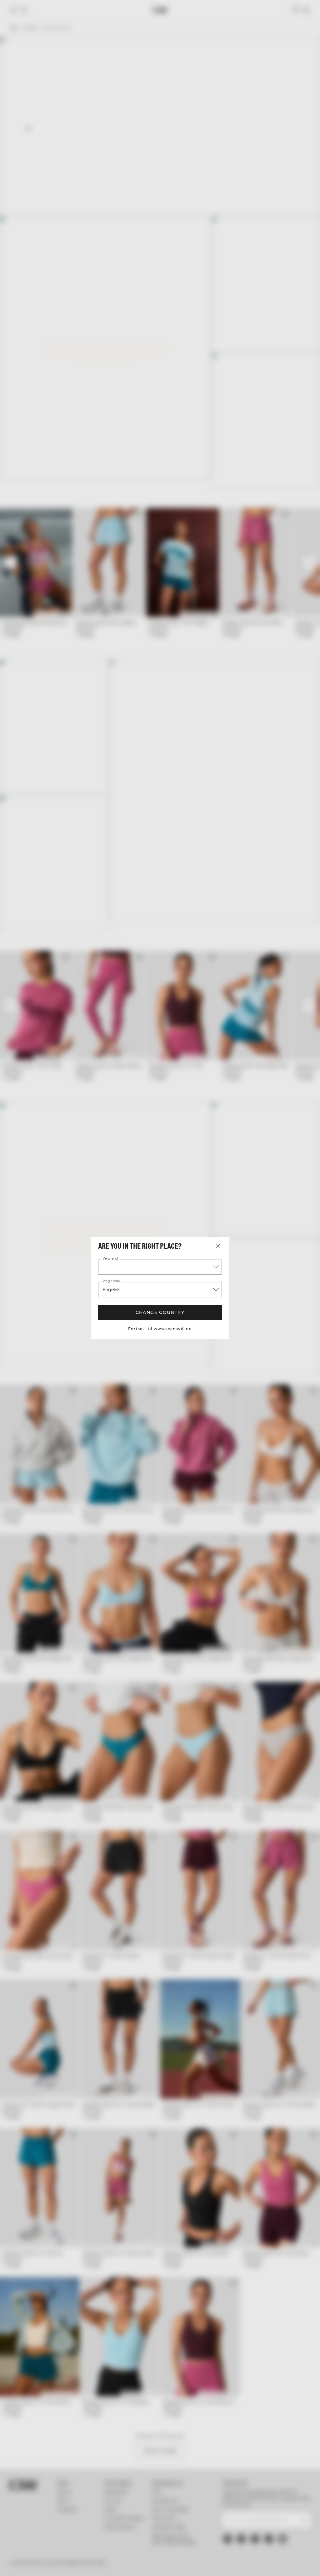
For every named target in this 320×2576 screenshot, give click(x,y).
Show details (270, 1330)
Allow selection (159, 1349)
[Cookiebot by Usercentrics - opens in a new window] (253, 1223)
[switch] (125, 1307)
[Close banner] (294, 1223)
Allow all (251, 1349)
